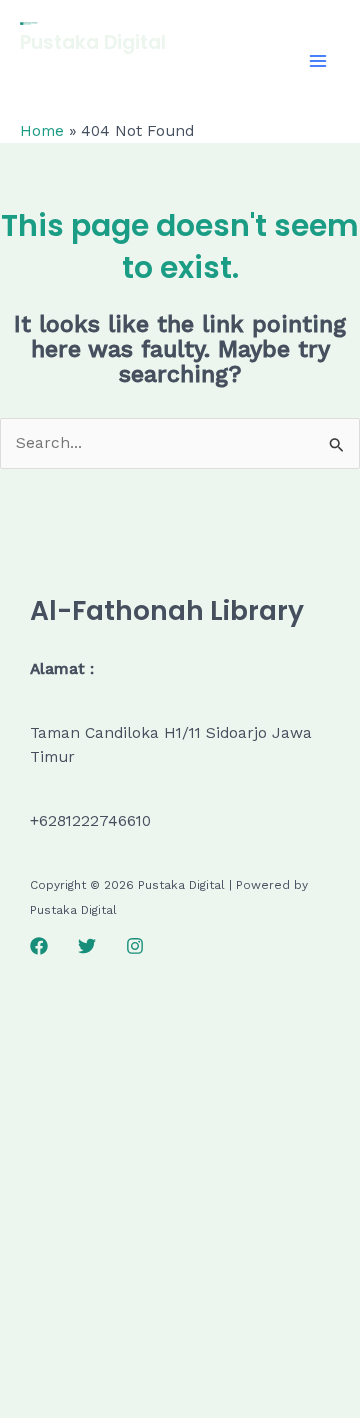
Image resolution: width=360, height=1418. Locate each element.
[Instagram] (135, 946)
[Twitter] (87, 946)
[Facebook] (39, 946)
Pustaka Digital (93, 42)
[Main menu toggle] (318, 60)
